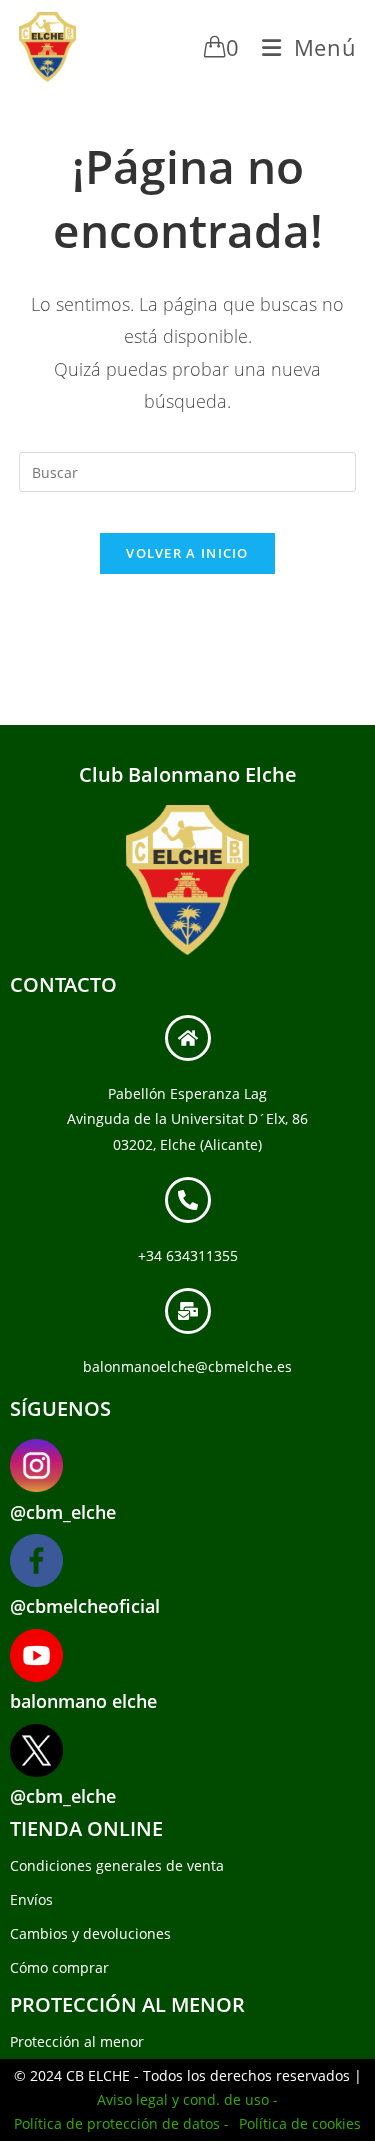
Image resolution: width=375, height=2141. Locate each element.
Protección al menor (77, 2041)
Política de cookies (300, 2123)
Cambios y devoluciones (90, 1933)
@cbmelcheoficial (85, 1606)
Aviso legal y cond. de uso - (187, 2099)
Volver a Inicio (187, 553)
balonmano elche (83, 1701)
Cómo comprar (59, 1967)
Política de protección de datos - (121, 2123)
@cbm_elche (63, 1512)
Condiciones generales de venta (117, 1865)
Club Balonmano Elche (188, 774)
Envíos (31, 1899)
